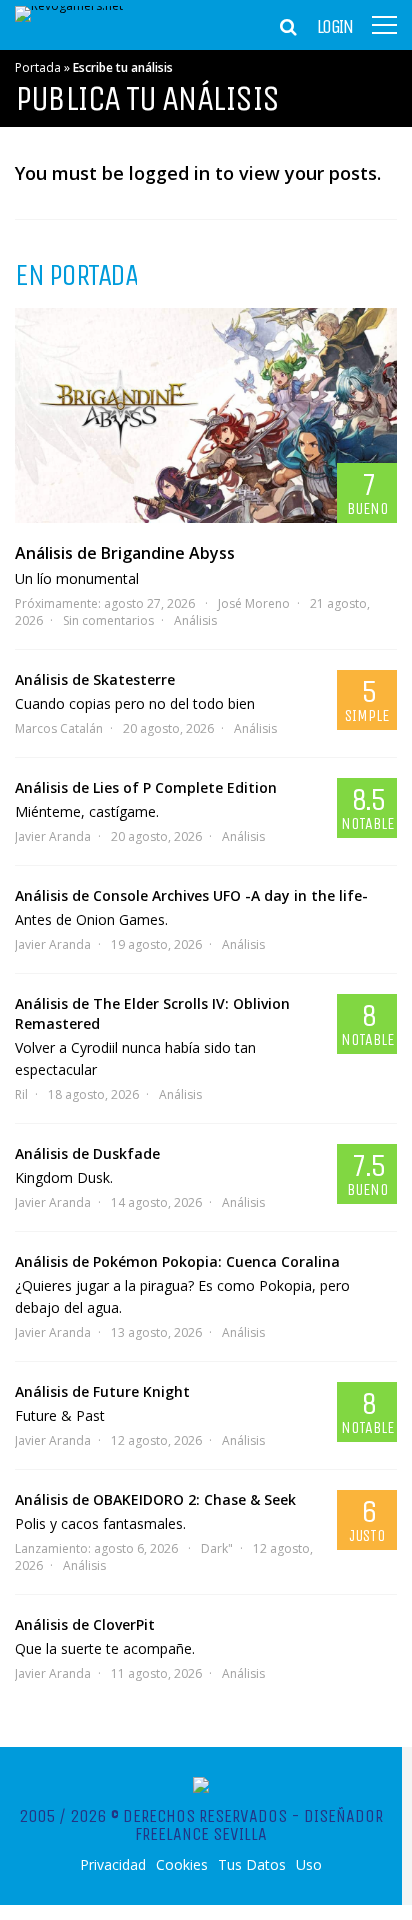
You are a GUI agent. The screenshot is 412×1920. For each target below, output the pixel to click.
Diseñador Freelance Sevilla (259, 1825)
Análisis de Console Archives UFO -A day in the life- (191, 895)
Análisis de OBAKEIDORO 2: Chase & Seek (155, 1499)
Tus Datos (252, 1865)
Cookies (182, 1865)
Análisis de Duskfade (87, 1153)
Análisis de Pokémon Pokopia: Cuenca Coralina (177, 1261)
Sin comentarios (108, 620)
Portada (38, 67)
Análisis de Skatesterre (95, 679)
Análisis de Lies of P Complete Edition (146, 787)
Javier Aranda (53, 836)
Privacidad (113, 1865)
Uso (309, 1865)
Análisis (195, 620)
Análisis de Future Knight (102, 1391)
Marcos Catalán (59, 728)
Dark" (217, 1548)
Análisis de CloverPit (85, 1624)
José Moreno (254, 603)
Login (335, 27)
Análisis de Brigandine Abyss (125, 553)
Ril (21, 1094)
